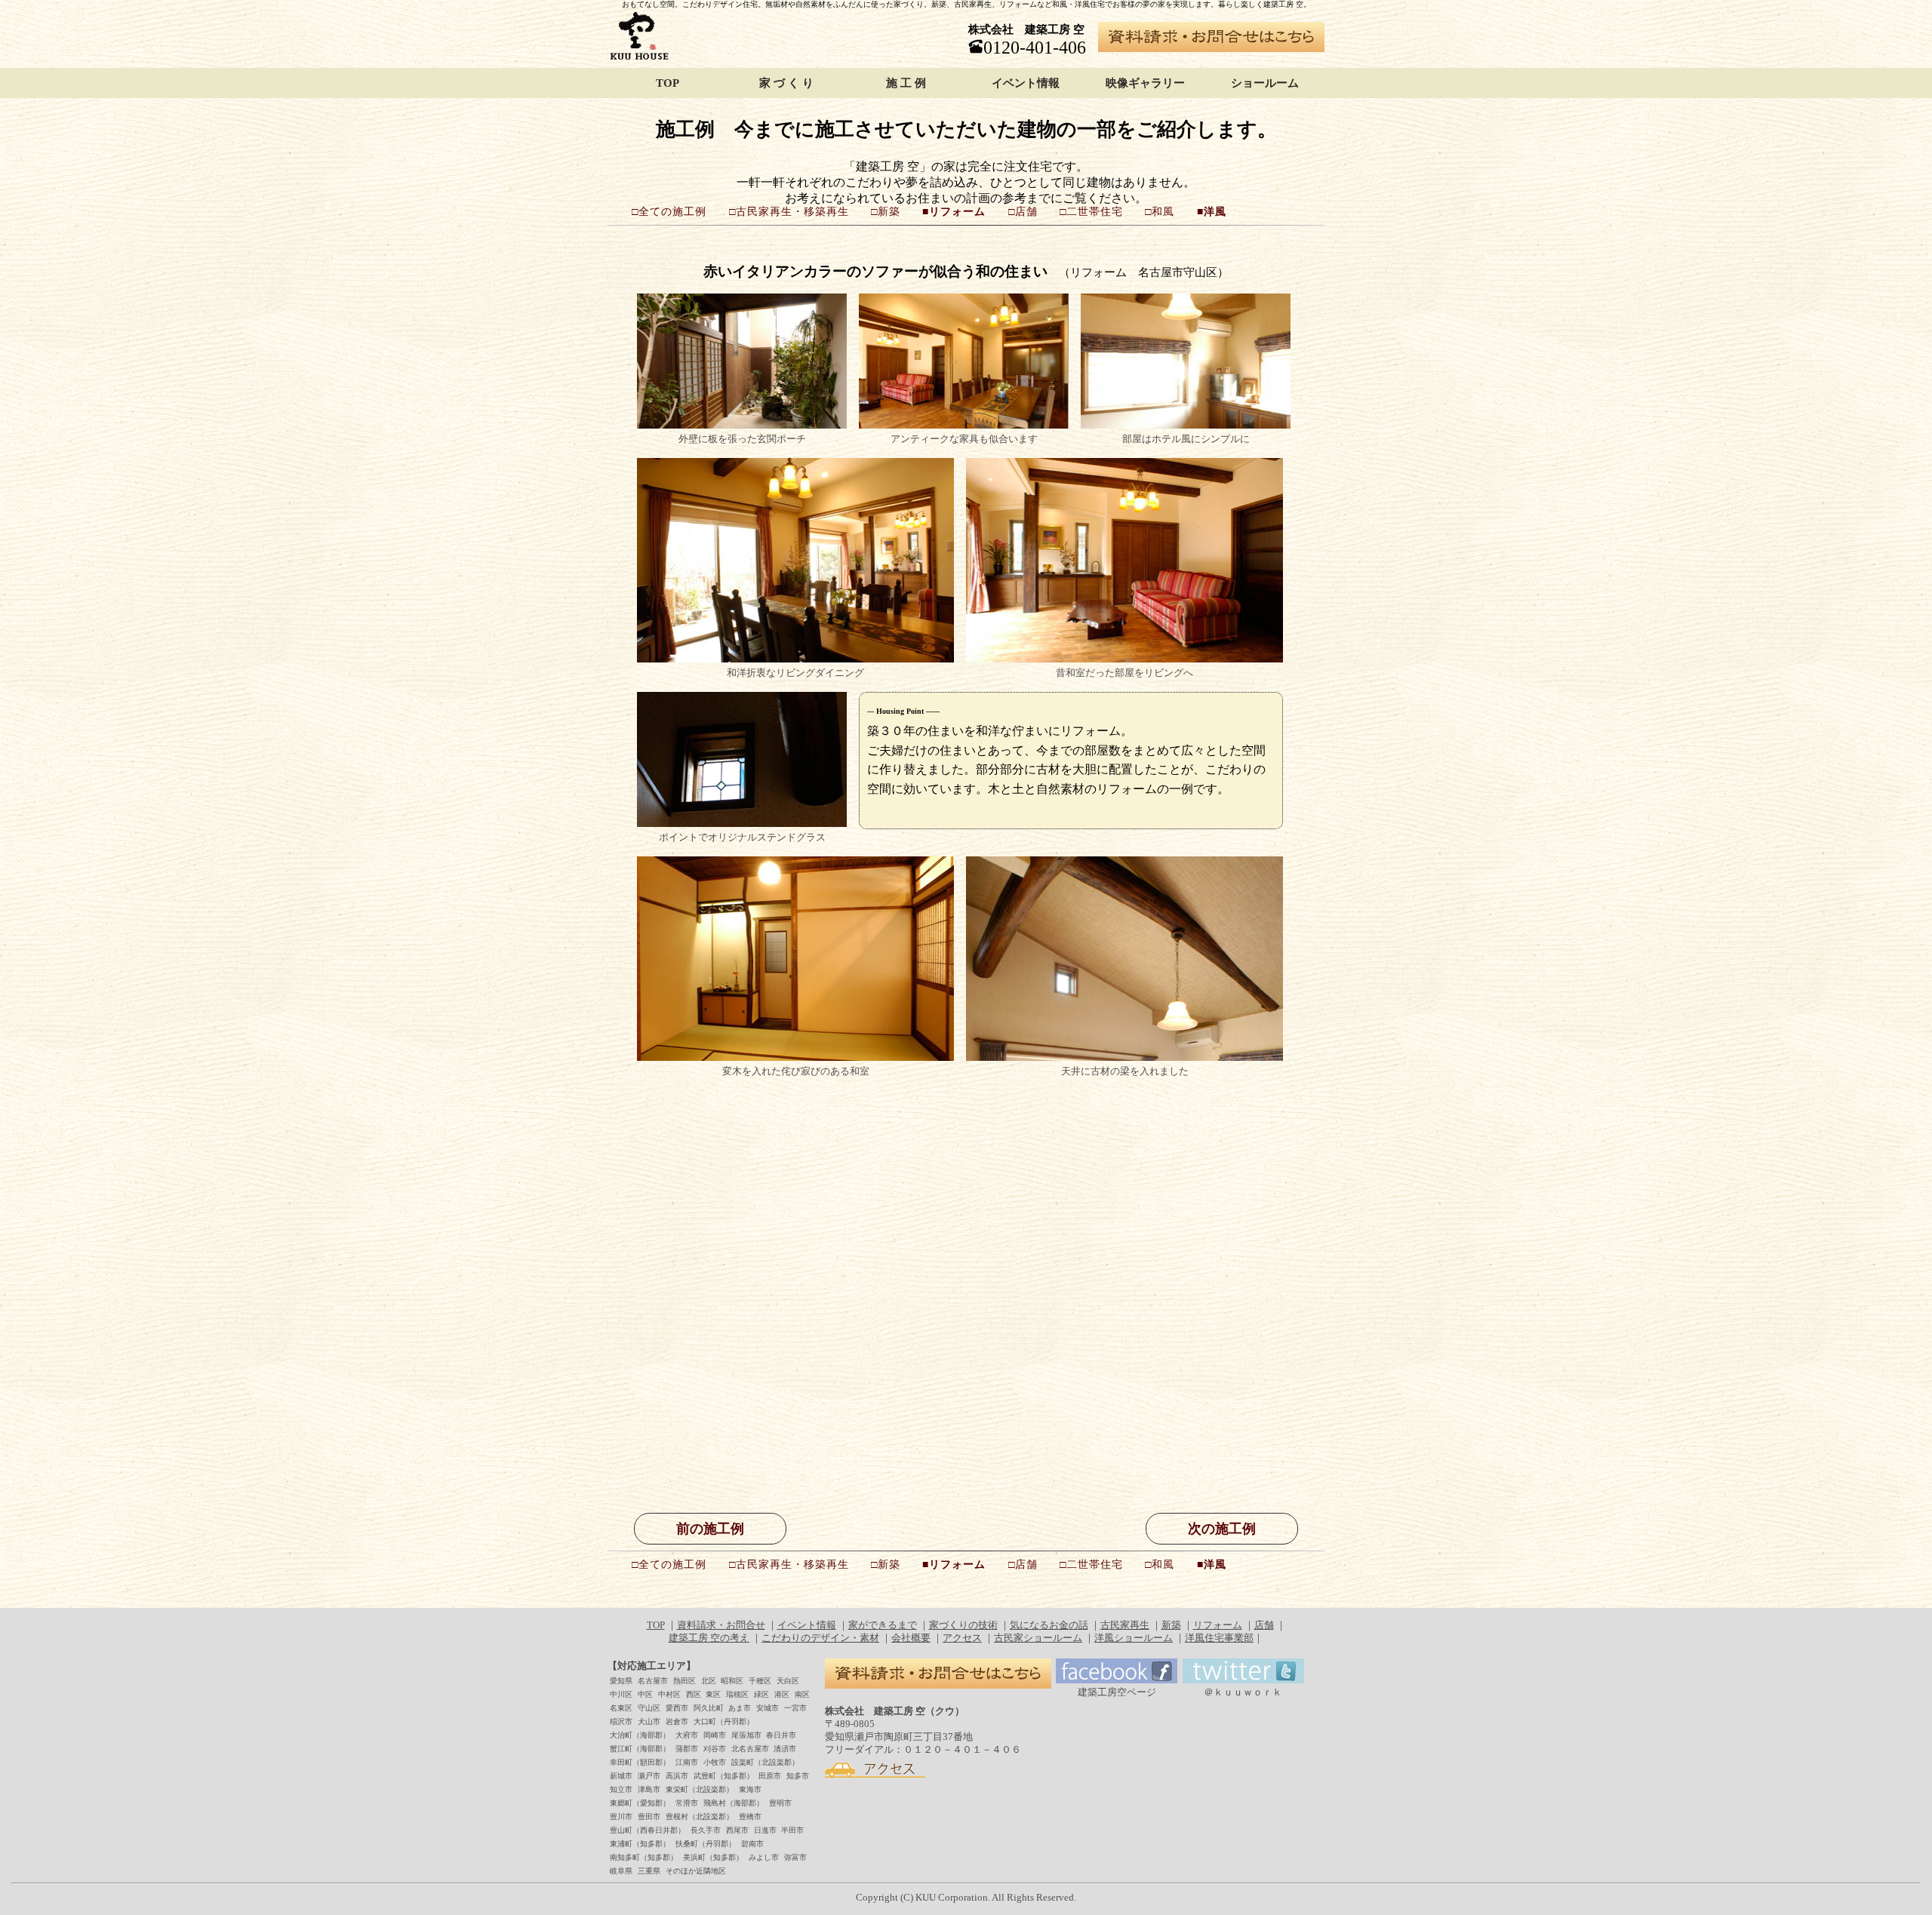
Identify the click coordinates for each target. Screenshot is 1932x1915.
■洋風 (1212, 211)
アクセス (962, 1638)
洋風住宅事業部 (1219, 1638)
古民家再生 (1125, 1625)
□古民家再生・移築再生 (789, 211)
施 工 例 (906, 78)
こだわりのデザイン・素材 (820, 1638)
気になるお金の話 (1049, 1625)
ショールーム (1265, 78)
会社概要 (911, 1638)
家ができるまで (883, 1625)
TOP (668, 78)
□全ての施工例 (669, 211)
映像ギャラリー (1145, 78)
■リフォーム (954, 211)
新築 (1171, 1625)
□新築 (886, 211)
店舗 (1264, 1625)
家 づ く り (786, 78)
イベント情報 (1026, 78)
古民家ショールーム (1038, 1638)
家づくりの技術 (963, 1625)
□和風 (1160, 211)
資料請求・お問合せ (721, 1625)
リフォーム (1218, 1625)
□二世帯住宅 (1091, 211)
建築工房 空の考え (709, 1638)
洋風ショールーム (1134, 1638)
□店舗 (1023, 211)
